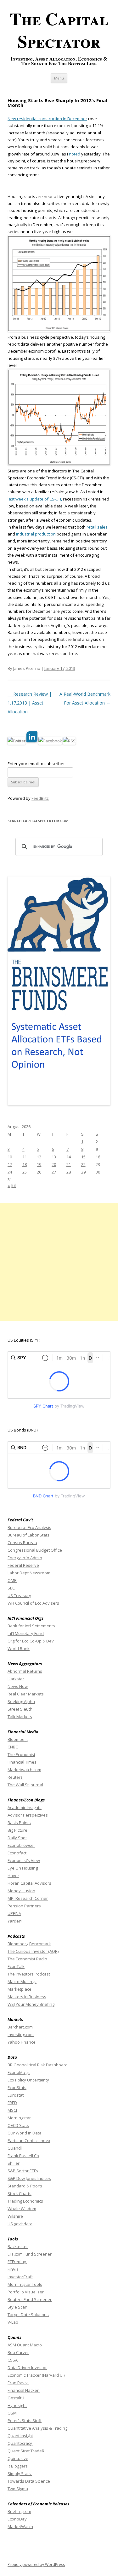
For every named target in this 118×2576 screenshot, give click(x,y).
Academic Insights (25, 1807)
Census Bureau (22, 1543)
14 (69, 1157)
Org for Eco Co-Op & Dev (31, 1641)
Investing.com (21, 2034)
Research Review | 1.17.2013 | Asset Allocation (30, 703)
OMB (12, 1580)
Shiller (14, 2163)
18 (25, 1164)
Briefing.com (19, 2511)
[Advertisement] (59, 1262)
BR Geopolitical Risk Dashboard (38, 2065)
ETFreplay (17, 2262)
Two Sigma (18, 2489)
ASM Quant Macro (25, 2345)
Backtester (18, 2246)
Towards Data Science (29, 2481)
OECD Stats (18, 2125)
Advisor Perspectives (28, 1815)
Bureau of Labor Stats (28, 1535)
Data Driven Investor (27, 2368)
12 (39, 1157)
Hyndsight (17, 2405)
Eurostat (16, 2095)
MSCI (12, 2110)
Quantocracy (20, 2443)
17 (10, 1164)
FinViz (13, 2269)
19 (39, 1164)
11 (25, 1157)
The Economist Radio (27, 1959)
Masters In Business (27, 1997)
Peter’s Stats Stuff (25, 2421)
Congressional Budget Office (35, 1550)
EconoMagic (19, 2072)
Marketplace (20, 1989)
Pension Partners (24, 1906)
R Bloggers (18, 2466)
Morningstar (19, 2118)
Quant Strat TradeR (26, 2451)
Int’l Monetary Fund (26, 1633)
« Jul (12, 1185)
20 (54, 1164)
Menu (59, 78)
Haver (13, 1876)
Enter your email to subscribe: (36, 764)
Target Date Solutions (28, 2315)
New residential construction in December (47, 119)
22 (83, 1164)
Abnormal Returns (25, 1671)
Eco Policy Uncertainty (28, 2080)
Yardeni (15, 1921)
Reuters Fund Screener (30, 2299)
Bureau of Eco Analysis (29, 1527)
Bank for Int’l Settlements (31, 1626)
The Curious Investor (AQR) (33, 1951)
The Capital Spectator (59, 30)
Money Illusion (21, 1891)
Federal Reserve (23, 1565)
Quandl (15, 2148)
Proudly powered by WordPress (36, 2564)
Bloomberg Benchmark (29, 1944)
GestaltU (16, 2398)
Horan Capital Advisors (29, 1883)
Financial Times (22, 1762)
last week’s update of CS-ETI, (35, 499)
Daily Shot (17, 1838)
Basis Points (19, 1823)
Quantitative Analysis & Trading (37, 2428)
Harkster (16, 1679)
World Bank (19, 1648)
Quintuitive (18, 2458)
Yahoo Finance (22, 2042)
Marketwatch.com (24, 1770)
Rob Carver (18, 2352)
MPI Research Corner (28, 1898)
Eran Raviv (18, 2383)
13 (54, 1157)
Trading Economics (25, 2201)
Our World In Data (25, 2133)
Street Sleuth (20, 1709)
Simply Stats (20, 2474)
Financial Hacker (24, 2390)
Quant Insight (20, 2436)
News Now (18, 1686)
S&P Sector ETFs (23, 2171)
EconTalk (16, 1966)
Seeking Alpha (21, 1701)
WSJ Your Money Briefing (31, 2004)
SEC (11, 1588)
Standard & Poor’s (25, 2186)
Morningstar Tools (25, 2284)
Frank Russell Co (23, 2156)
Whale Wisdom (22, 2209)
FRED (12, 2103)
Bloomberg (18, 1739)
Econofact (17, 1853)
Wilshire (15, 2216)
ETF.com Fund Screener (30, 2254)
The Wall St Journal (25, 1785)
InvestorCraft (20, 2277)
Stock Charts (20, 2193)
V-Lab (13, 2322)
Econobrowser (21, 1845)
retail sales (97, 527)
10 (10, 1157)
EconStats (17, 2087)
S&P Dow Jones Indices (29, 2178)
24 (10, 1172)
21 (69, 1164)
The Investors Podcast (29, 1974)
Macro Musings (22, 1982)
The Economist (21, 1754)
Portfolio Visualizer (26, 2292)
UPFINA (14, 1913)
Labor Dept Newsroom (29, 1573)
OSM (12, 2413)
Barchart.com (20, 2027)
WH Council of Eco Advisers (33, 1603)
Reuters (15, 1777)
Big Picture (17, 1830)
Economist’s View (24, 1860)
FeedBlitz (40, 798)
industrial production (36, 534)
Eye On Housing (23, 1868)
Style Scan (17, 2307)
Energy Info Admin (25, 1558)
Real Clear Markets (26, 1694)
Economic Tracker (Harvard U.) (36, 2375)
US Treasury (19, 1595)
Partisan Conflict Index (29, 2140)
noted (75, 154)
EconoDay (17, 2519)
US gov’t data (20, 2224)
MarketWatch (20, 2526)
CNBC (13, 1747)
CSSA (13, 2360)
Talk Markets (20, 1717)
